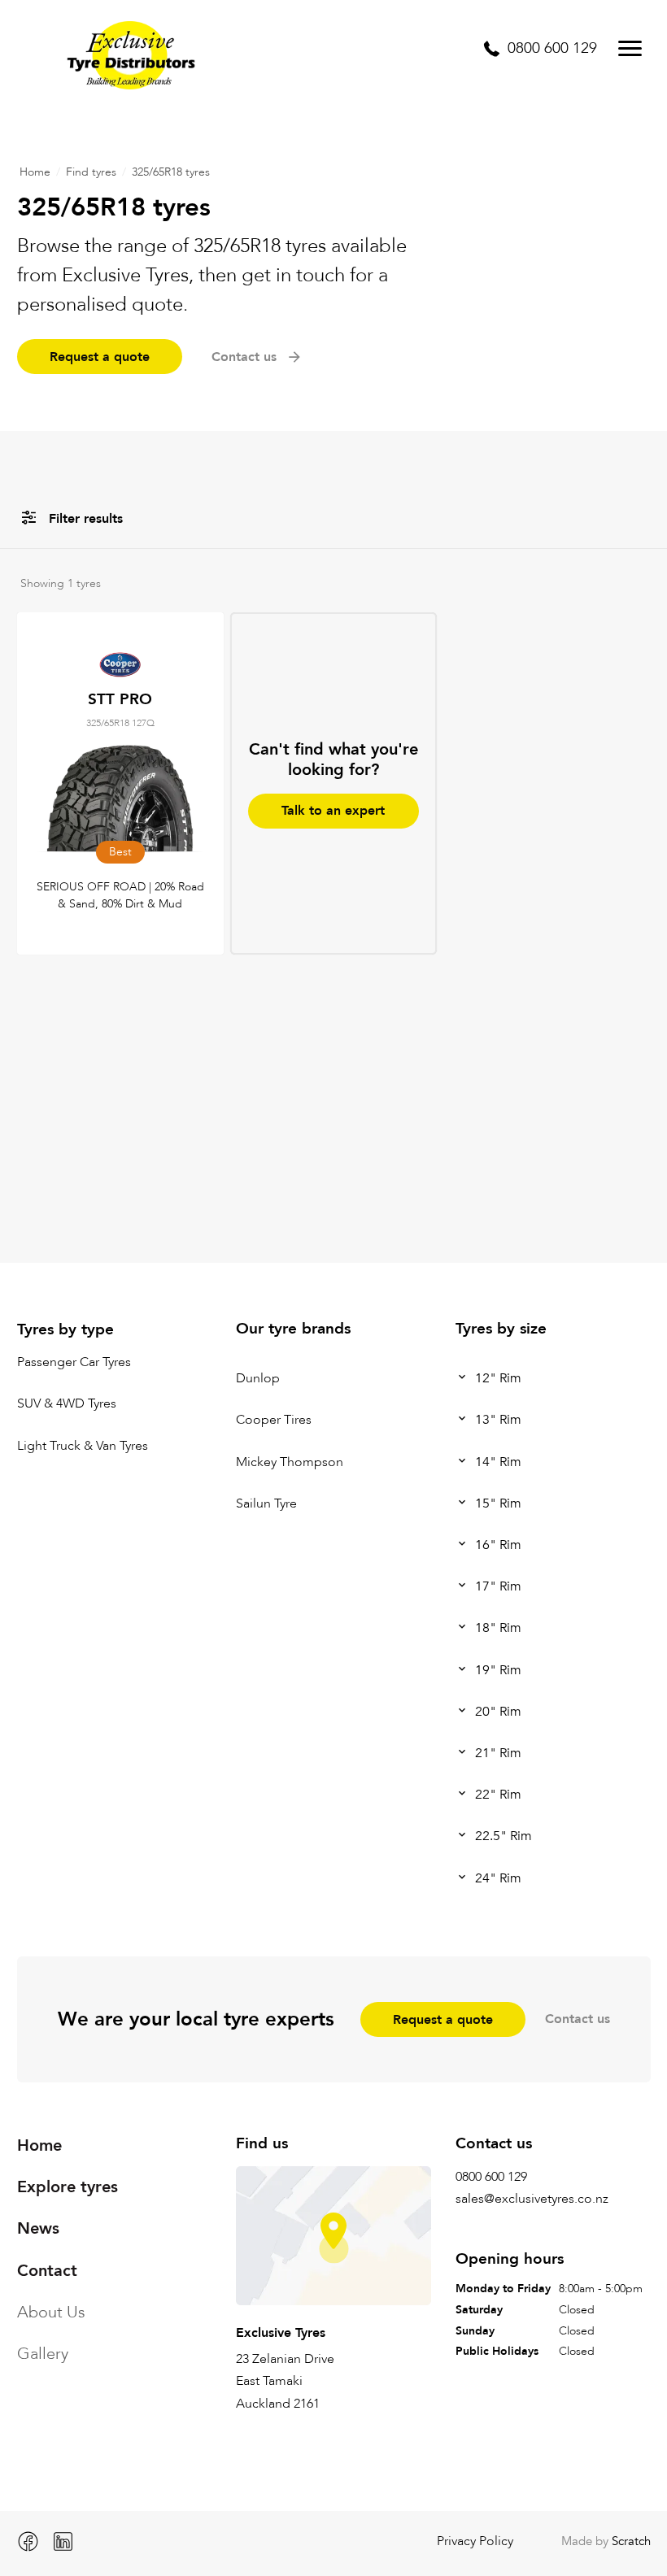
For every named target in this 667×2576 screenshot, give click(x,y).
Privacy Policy (475, 2541)
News (38, 2228)
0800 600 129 (491, 2177)
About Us (51, 2312)
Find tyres (91, 172)
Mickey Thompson (290, 1462)
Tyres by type (65, 1329)
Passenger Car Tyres (74, 1362)
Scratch (631, 2541)
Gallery (43, 2354)
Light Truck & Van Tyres (83, 1446)
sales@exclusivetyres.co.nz (532, 2199)
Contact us (578, 2019)
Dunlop (258, 1378)
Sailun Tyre (266, 1503)
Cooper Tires (274, 1421)
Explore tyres (68, 2187)
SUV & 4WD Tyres (67, 1404)
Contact (47, 2271)
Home (35, 172)
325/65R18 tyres (171, 172)
